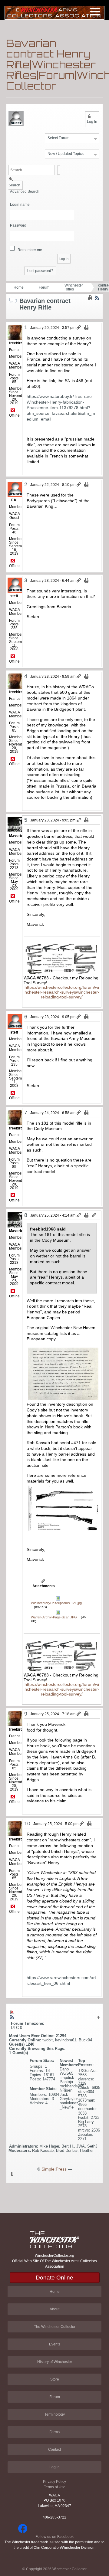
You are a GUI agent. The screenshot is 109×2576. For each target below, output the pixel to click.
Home (19, 287)
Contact (54, 2450)
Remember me (30, 250)
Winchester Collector (69, 2569)
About (54, 2309)
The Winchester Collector (55, 2327)
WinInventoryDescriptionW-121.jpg (56, 1603)
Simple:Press (54, 2169)
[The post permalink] (79, 328)
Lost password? (40, 271)
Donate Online (54, 2278)
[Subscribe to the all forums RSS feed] (12, 2017)
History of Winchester (55, 2362)
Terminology (55, 2414)
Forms (54, 2432)
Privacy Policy (54, 2482)
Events (55, 2344)
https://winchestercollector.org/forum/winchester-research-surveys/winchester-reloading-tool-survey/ (62, 992)
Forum (44, 287)
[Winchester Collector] (54, 13)
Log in (54, 2467)
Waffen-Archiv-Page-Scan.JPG (54, 1617)
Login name (20, 205)
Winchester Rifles (74, 287)
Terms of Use (55, 2487)
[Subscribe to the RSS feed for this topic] (97, 298)
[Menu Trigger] (95, 11)
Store (55, 2379)
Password (18, 226)
